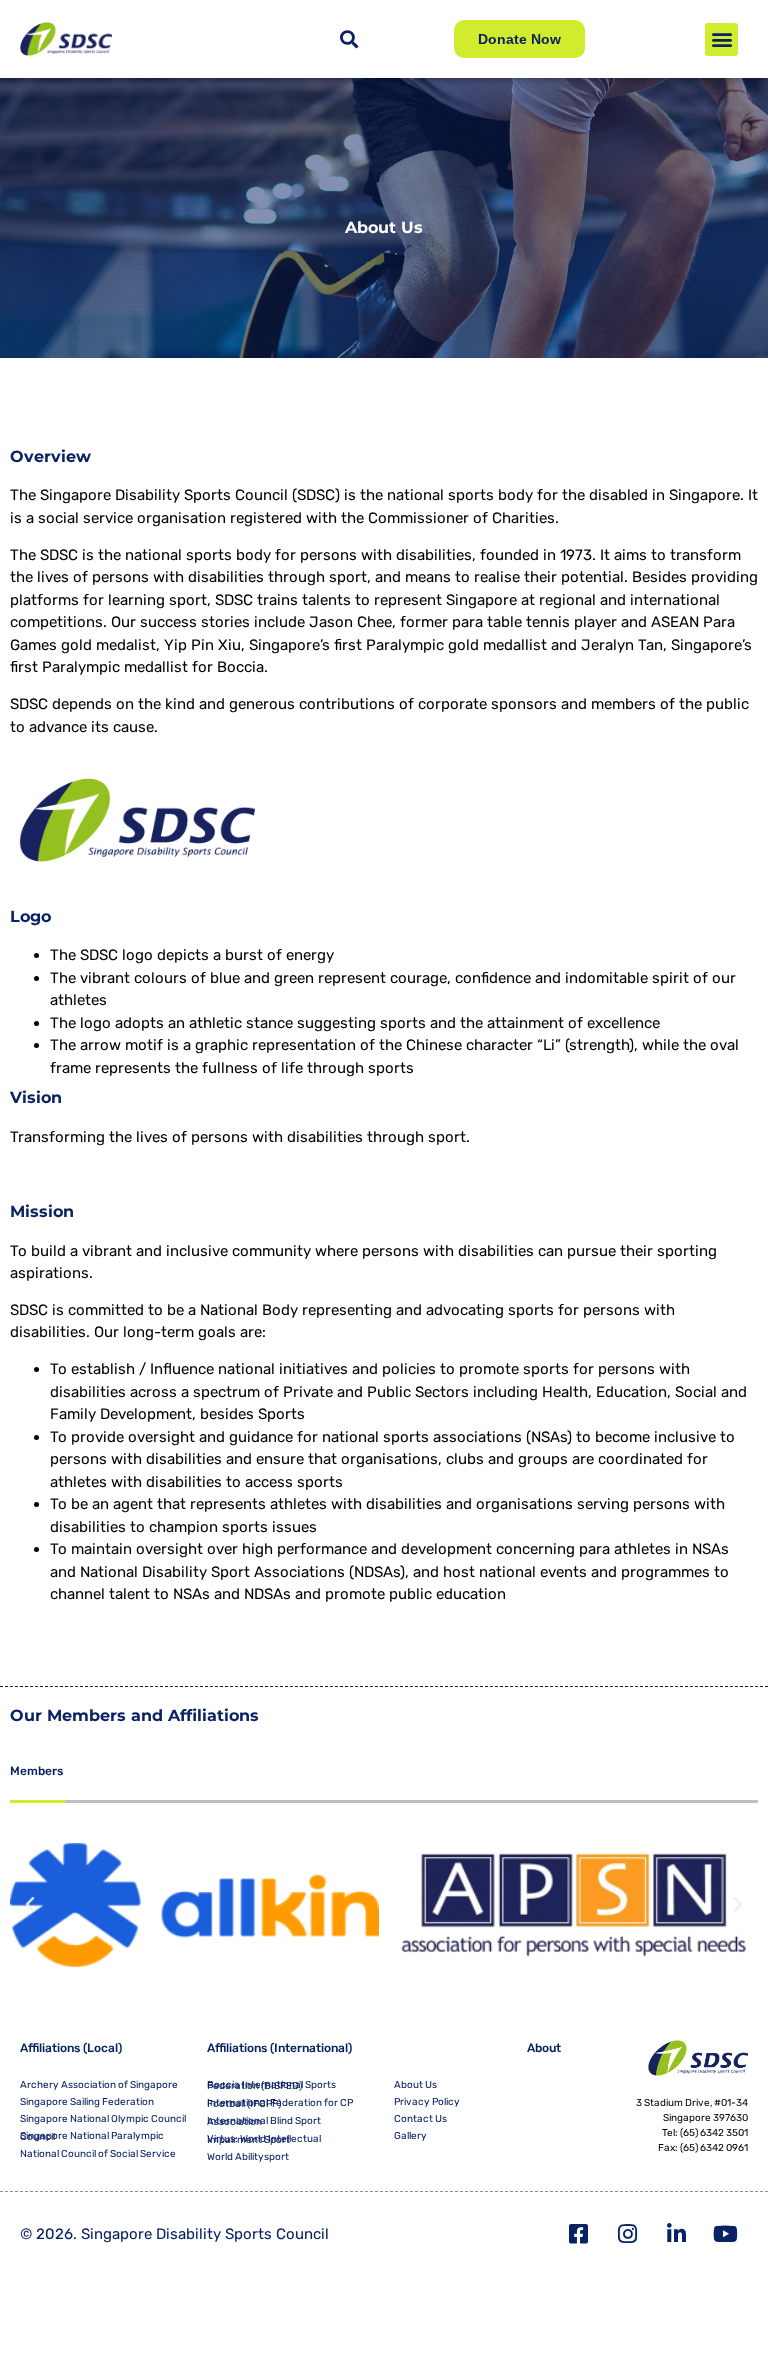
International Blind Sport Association (264, 2121)
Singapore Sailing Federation (87, 2102)
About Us (415, 2085)
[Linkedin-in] (677, 2234)
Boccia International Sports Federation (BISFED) (271, 2085)
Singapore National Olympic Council (103, 2119)
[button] (721, 39)
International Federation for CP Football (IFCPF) (280, 2103)
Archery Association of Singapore (99, 2085)
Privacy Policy (427, 2102)
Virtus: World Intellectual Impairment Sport (264, 2139)
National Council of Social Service (98, 2154)
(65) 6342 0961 (714, 2148)
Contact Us (420, 2119)
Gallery (410, 2136)
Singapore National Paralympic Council (92, 2136)
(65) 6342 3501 (714, 2133)
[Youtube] (726, 2234)
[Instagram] (628, 2234)
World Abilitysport (248, 2157)
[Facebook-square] (579, 2234)
